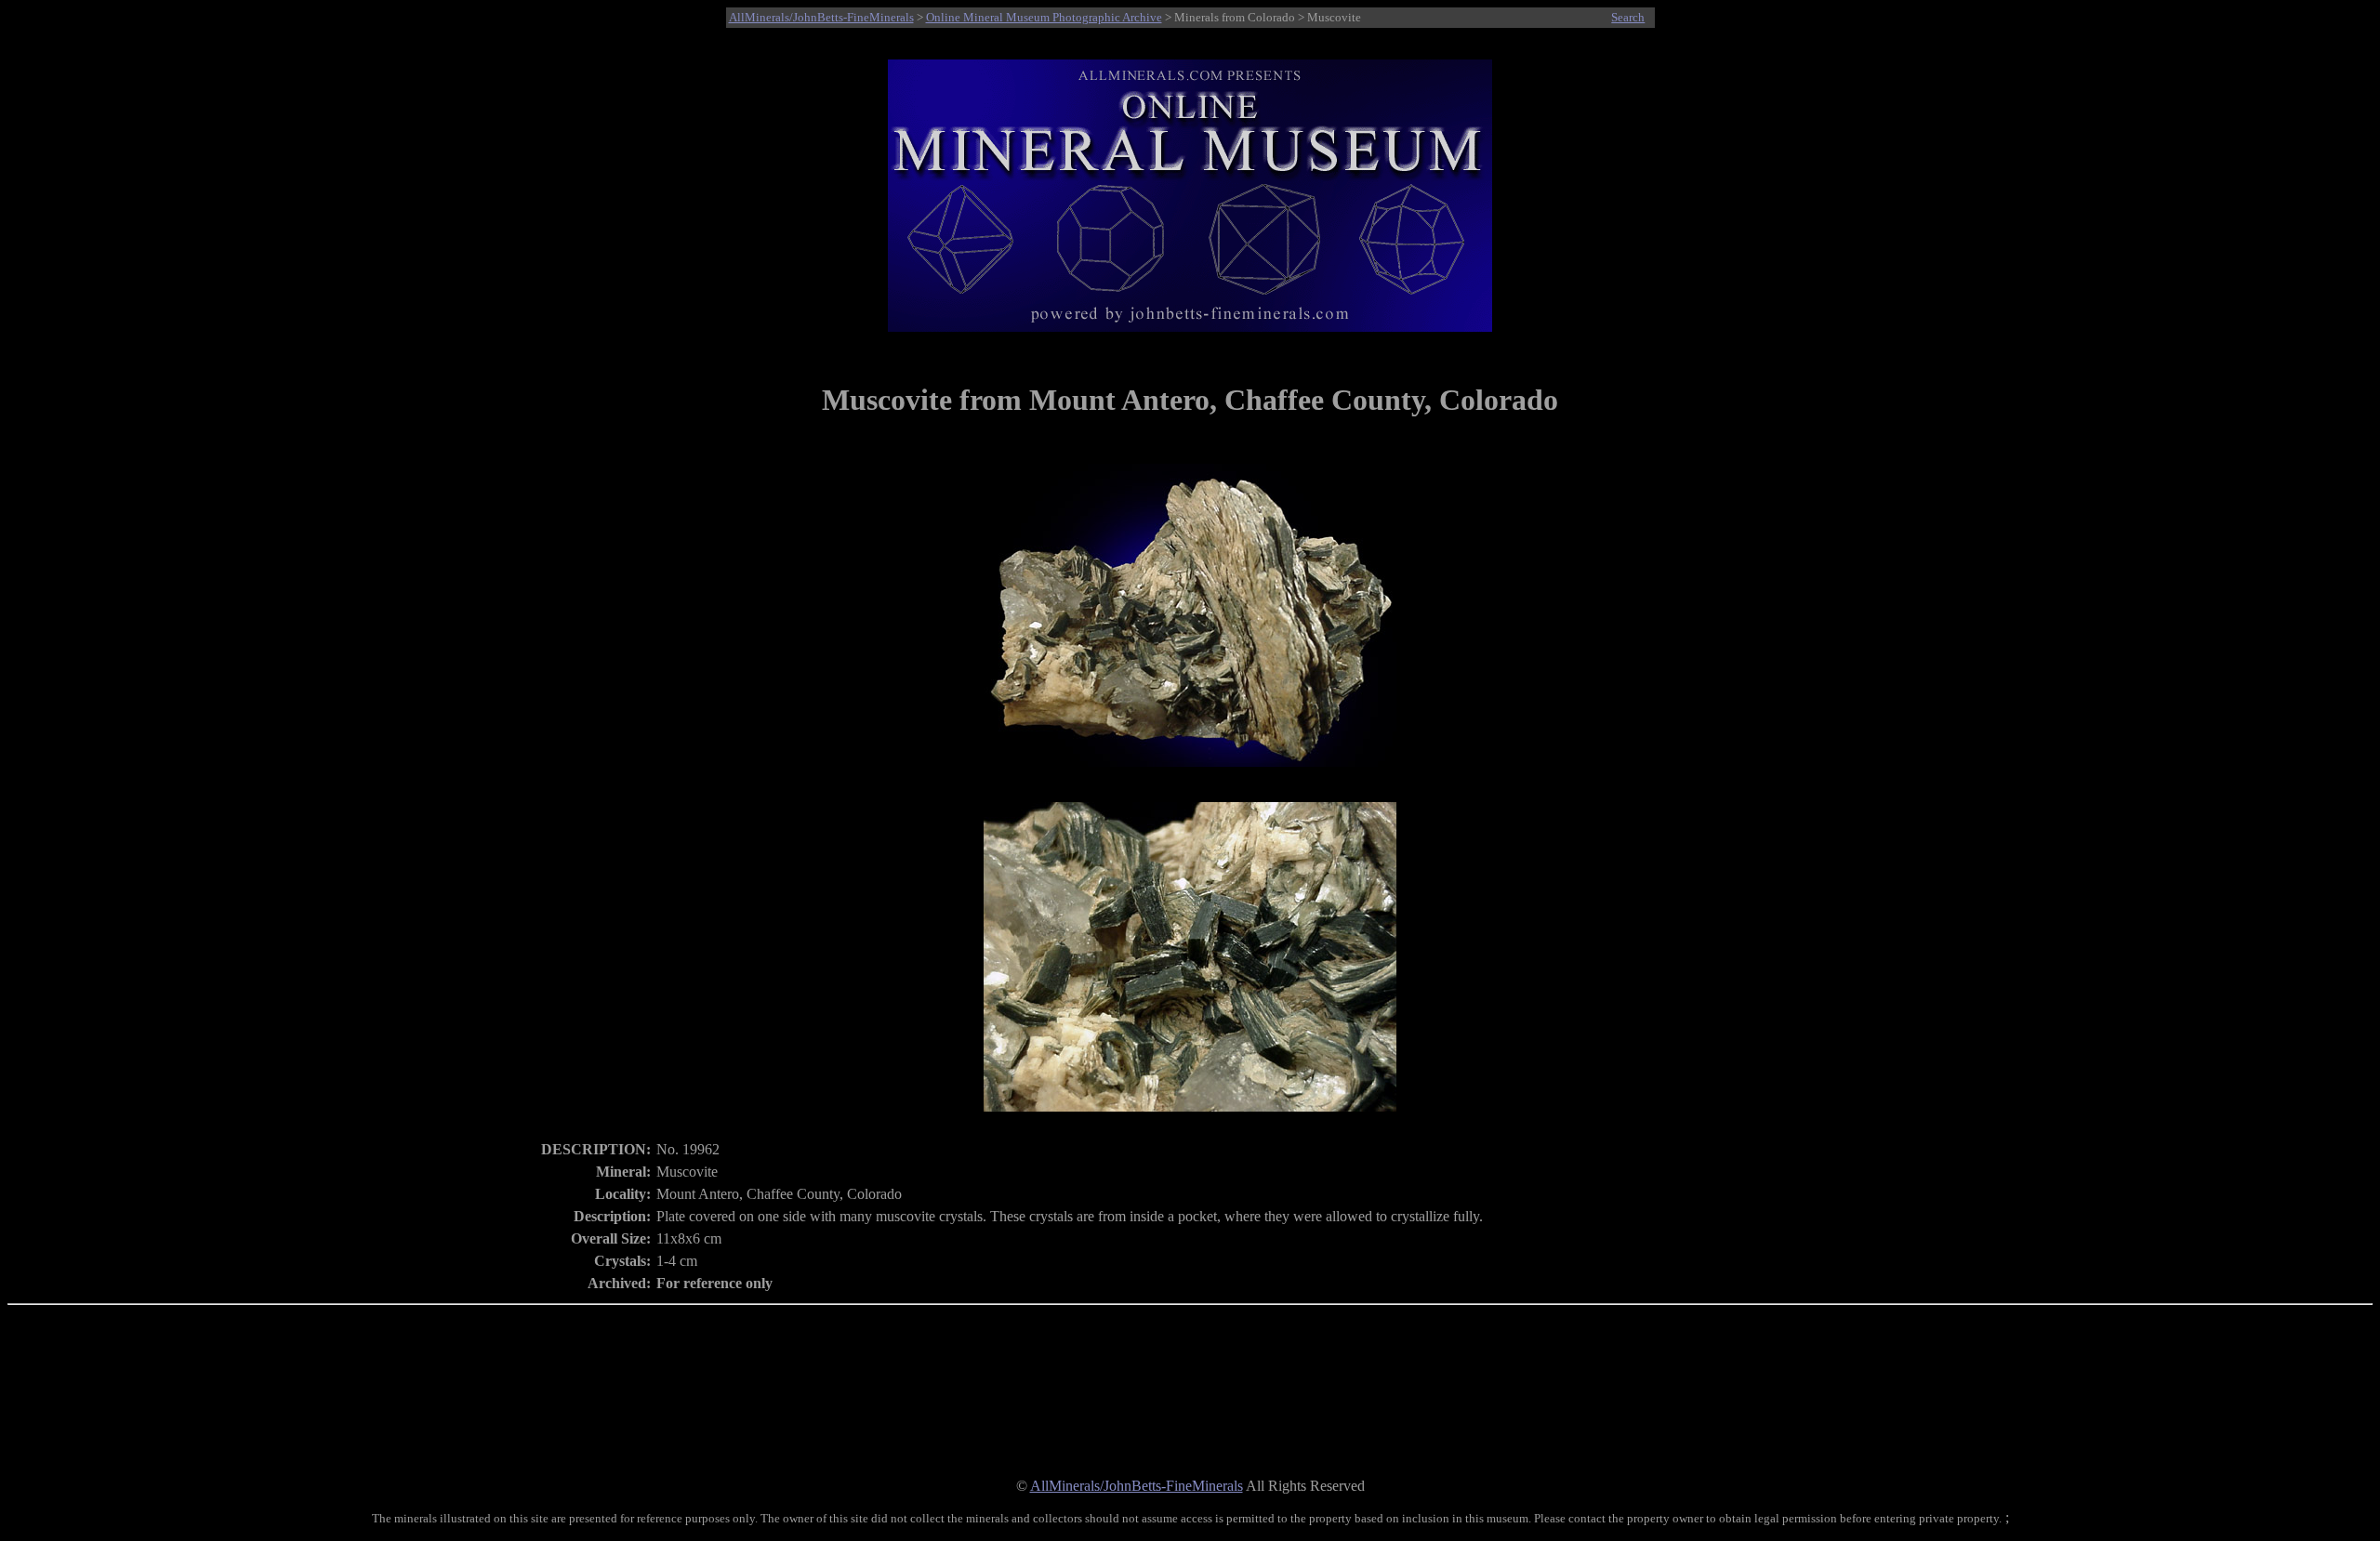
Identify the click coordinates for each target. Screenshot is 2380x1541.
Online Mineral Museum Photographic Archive (1044, 17)
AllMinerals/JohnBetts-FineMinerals (821, 17)
